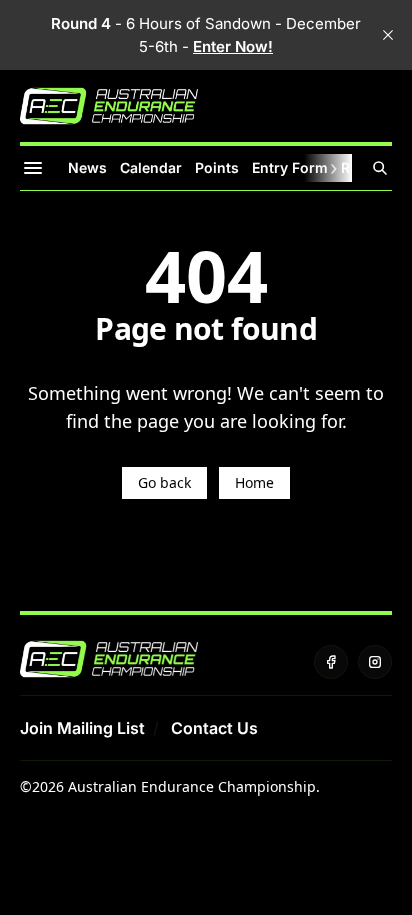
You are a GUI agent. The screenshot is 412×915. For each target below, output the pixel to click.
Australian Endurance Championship (192, 786)
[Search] (380, 168)
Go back (164, 482)
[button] (82, 728)
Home (254, 482)
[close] (388, 35)
